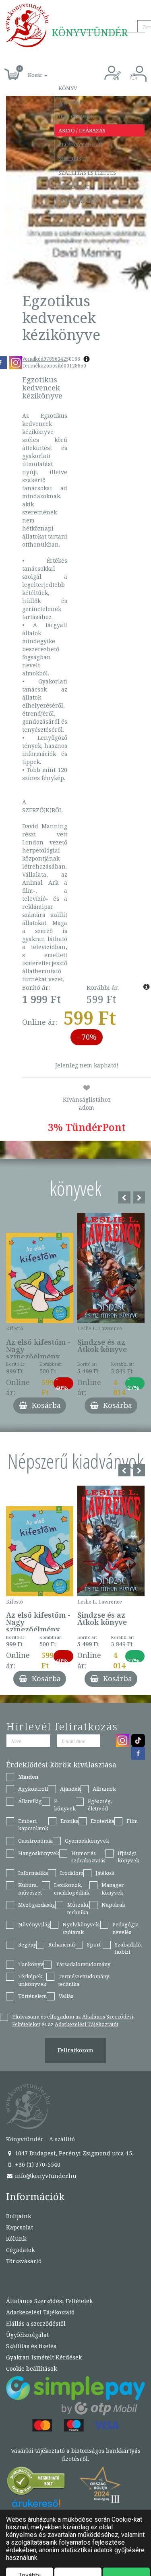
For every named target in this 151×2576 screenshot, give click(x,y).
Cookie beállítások (31, 2369)
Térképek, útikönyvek (32, 1980)
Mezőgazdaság (37, 1905)
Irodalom (72, 1873)
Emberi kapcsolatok (33, 1825)
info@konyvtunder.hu (45, 2176)
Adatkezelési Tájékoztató (40, 2312)
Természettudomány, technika (84, 1980)
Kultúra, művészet (30, 1889)
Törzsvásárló (79, 201)
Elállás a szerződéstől (36, 2323)
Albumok (104, 1789)
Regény (27, 1944)
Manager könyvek (113, 1889)
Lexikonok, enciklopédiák (72, 1889)
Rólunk (16, 2239)
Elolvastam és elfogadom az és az (73, 2020)
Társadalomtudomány (83, 1964)
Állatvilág (30, 1801)
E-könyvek (65, 1805)
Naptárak (113, 1905)
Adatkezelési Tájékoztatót (87, 2024)
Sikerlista (73, 159)
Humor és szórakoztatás (88, 1857)
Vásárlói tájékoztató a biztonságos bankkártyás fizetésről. (76, 2455)
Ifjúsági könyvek (128, 1857)
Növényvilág (34, 1924)
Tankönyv (31, 1964)
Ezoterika (102, 1821)
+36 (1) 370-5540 (37, 2164)
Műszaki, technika (78, 1908)
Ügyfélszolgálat (27, 2335)
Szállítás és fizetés (87, 173)
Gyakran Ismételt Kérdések (44, 2357)
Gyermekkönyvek (87, 1841)
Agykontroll (33, 1789)
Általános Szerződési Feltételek (49, 2301)
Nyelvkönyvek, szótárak (81, 1928)
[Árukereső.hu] (36, 2483)
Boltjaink (19, 2216)
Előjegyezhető (81, 144)
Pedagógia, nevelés (126, 1928)
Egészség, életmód (100, 1805)
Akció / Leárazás (82, 130)
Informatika (33, 1873)
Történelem (32, 1996)
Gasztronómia (35, 1841)
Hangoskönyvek (39, 1853)
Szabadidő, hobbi (128, 1948)
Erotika (69, 1821)
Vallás (66, 1996)
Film (132, 1821)
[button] (29, 71)
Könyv (68, 88)
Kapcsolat (74, 187)
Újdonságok (76, 116)
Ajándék (71, 102)
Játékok (105, 1873)
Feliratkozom (75, 2050)
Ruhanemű (62, 1944)
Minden (28, 1777)
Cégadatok (20, 2250)
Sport (94, 1944)
